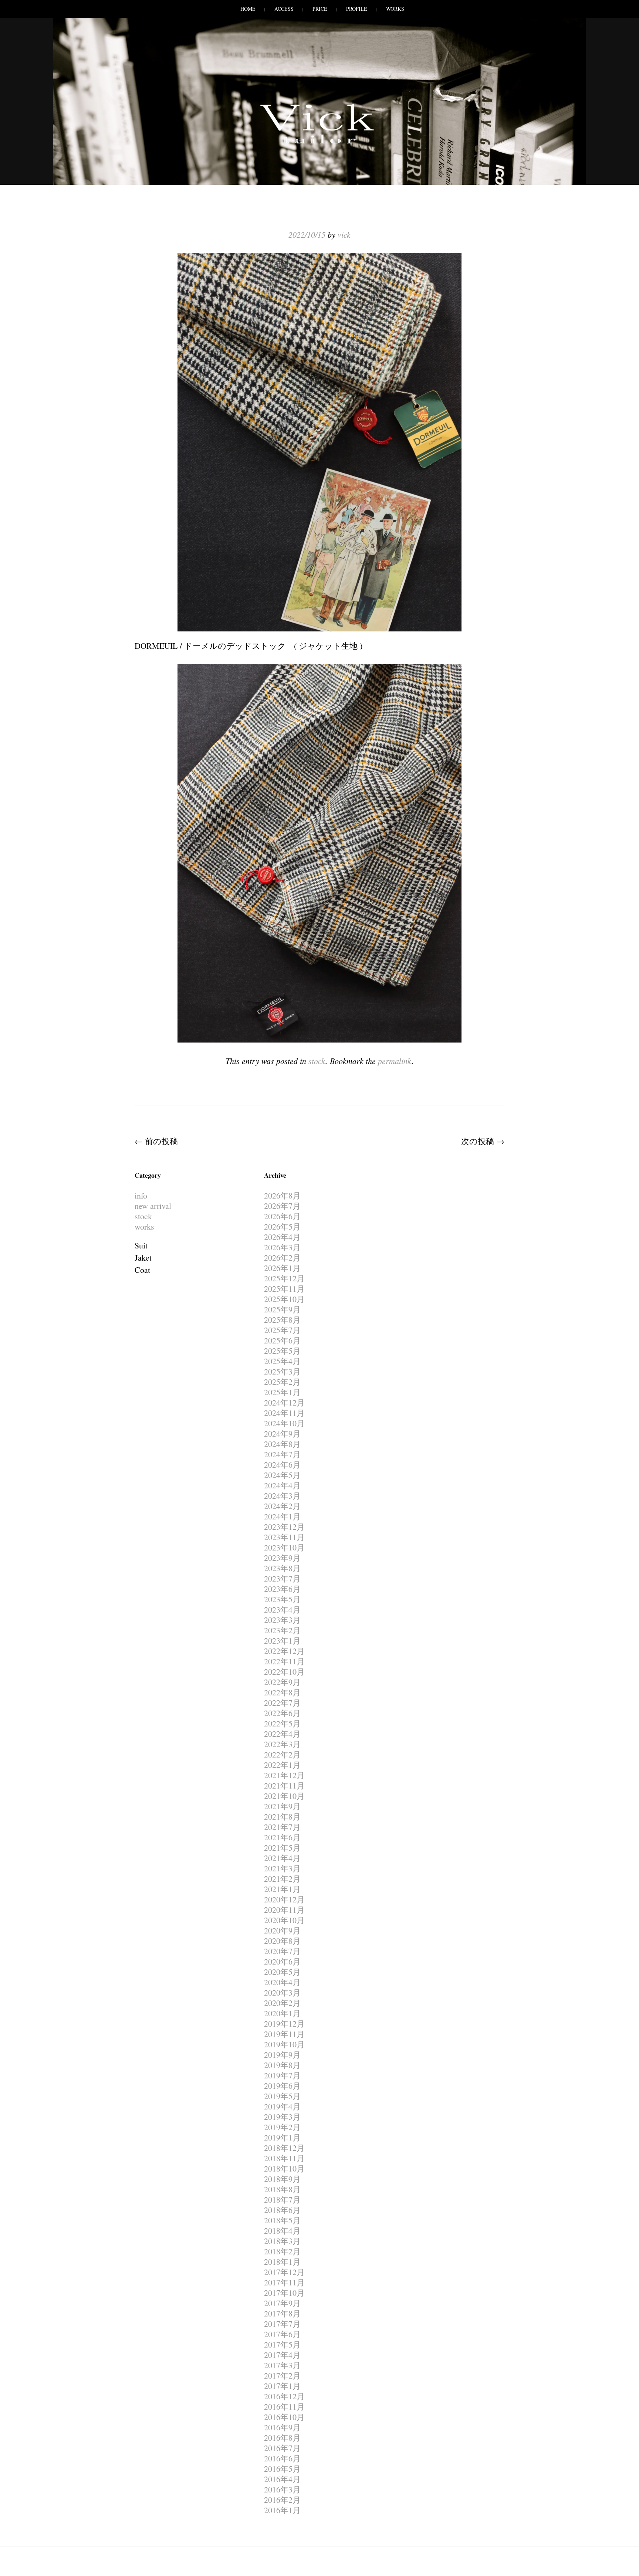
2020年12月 (284, 1899)
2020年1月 (282, 2013)
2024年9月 (282, 1433)
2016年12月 (284, 2396)
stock (317, 1061)
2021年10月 (284, 1796)
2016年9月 (282, 2427)
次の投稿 (483, 1141)
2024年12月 (284, 1402)
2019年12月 (284, 2023)
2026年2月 (282, 1258)
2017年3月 (282, 2365)
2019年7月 (282, 2075)
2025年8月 (282, 1320)
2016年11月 (284, 2406)
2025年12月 (284, 1278)
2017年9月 (282, 2303)
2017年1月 (282, 2386)
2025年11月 (284, 1289)
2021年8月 (282, 1816)
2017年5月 (282, 2344)
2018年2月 (282, 2251)
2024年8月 (282, 1444)
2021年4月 (282, 1858)
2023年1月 (282, 1640)
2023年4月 (282, 1609)
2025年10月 (284, 1299)
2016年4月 (282, 2479)
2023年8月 (282, 1568)
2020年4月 (282, 1982)
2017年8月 (282, 2313)
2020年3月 (282, 1992)
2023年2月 (282, 1630)
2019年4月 (282, 2106)
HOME (248, 9)
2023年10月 (284, 1547)
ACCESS (284, 9)
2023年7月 (282, 1578)
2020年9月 (282, 1930)
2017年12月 (284, 2272)
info (141, 1195)
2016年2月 (282, 2500)
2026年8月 (282, 1195)
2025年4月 (282, 1361)
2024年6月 (282, 1465)
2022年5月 (282, 1723)
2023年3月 (282, 1620)
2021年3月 (282, 1868)
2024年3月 (282, 1496)
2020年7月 (282, 1951)
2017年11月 (284, 2282)
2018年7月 (282, 2199)
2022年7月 (282, 1703)
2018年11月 (284, 2158)
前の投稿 (156, 1141)
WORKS (395, 9)
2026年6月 (282, 1216)
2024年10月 (284, 1423)
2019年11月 (284, 2034)
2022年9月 (282, 1682)
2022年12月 (284, 1651)
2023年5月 (282, 1599)
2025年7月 (282, 1330)
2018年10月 (284, 2168)
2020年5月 (282, 1972)
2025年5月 (282, 1351)
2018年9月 (282, 2179)
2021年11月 (284, 1785)
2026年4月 (282, 1237)
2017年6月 (282, 2334)
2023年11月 (284, 1537)
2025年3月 (282, 1371)
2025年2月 (282, 1382)
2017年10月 (284, 2293)
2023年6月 (282, 1589)
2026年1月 (282, 1268)
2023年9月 (282, 1558)
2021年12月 (284, 1775)
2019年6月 (282, 2086)
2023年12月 (284, 1527)
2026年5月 (282, 1226)
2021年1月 (282, 1889)
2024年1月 (282, 1516)
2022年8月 (282, 1692)
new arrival (153, 1206)
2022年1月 (282, 1765)
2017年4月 (282, 2355)
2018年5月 (282, 2220)
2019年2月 (282, 2127)
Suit (141, 1245)
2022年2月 (282, 1754)
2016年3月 (282, 2489)
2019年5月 (282, 2096)
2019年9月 (282, 2055)
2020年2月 (282, 2003)
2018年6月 (282, 2210)
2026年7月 (282, 1206)
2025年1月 (282, 1392)
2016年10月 (284, 2417)
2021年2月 (282, 1879)
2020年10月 (284, 1920)
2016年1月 (282, 2510)
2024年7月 (282, 1454)
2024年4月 (282, 1485)
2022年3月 (282, 1744)
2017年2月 (282, 2375)
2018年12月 (284, 2148)
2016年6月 (282, 2458)
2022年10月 (284, 1672)
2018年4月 (282, 2231)
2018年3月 (282, 2241)
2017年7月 (282, 2324)
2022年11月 (284, 1661)
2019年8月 (282, 2065)
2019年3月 (282, 2117)
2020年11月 (284, 1910)
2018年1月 (282, 2262)
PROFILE (357, 9)
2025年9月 (282, 1309)
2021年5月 (282, 1848)
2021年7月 (282, 1827)
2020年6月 (282, 1961)
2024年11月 (284, 1413)
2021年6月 (282, 1837)
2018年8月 (282, 2189)
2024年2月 (282, 1506)
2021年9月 (282, 1806)
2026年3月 (282, 1247)
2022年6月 (282, 1713)
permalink (395, 1061)
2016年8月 (282, 2438)
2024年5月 (282, 1475)
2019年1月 (282, 2137)
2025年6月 (282, 1340)
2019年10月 (284, 2044)
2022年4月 (282, 1734)
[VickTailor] (319, 143)
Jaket (143, 1258)
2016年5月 (282, 2469)
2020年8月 (282, 1941)
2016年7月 (282, 2448)
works (144, 1226)
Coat (142, 1270)
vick (344, 234)
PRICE (320, 9)
